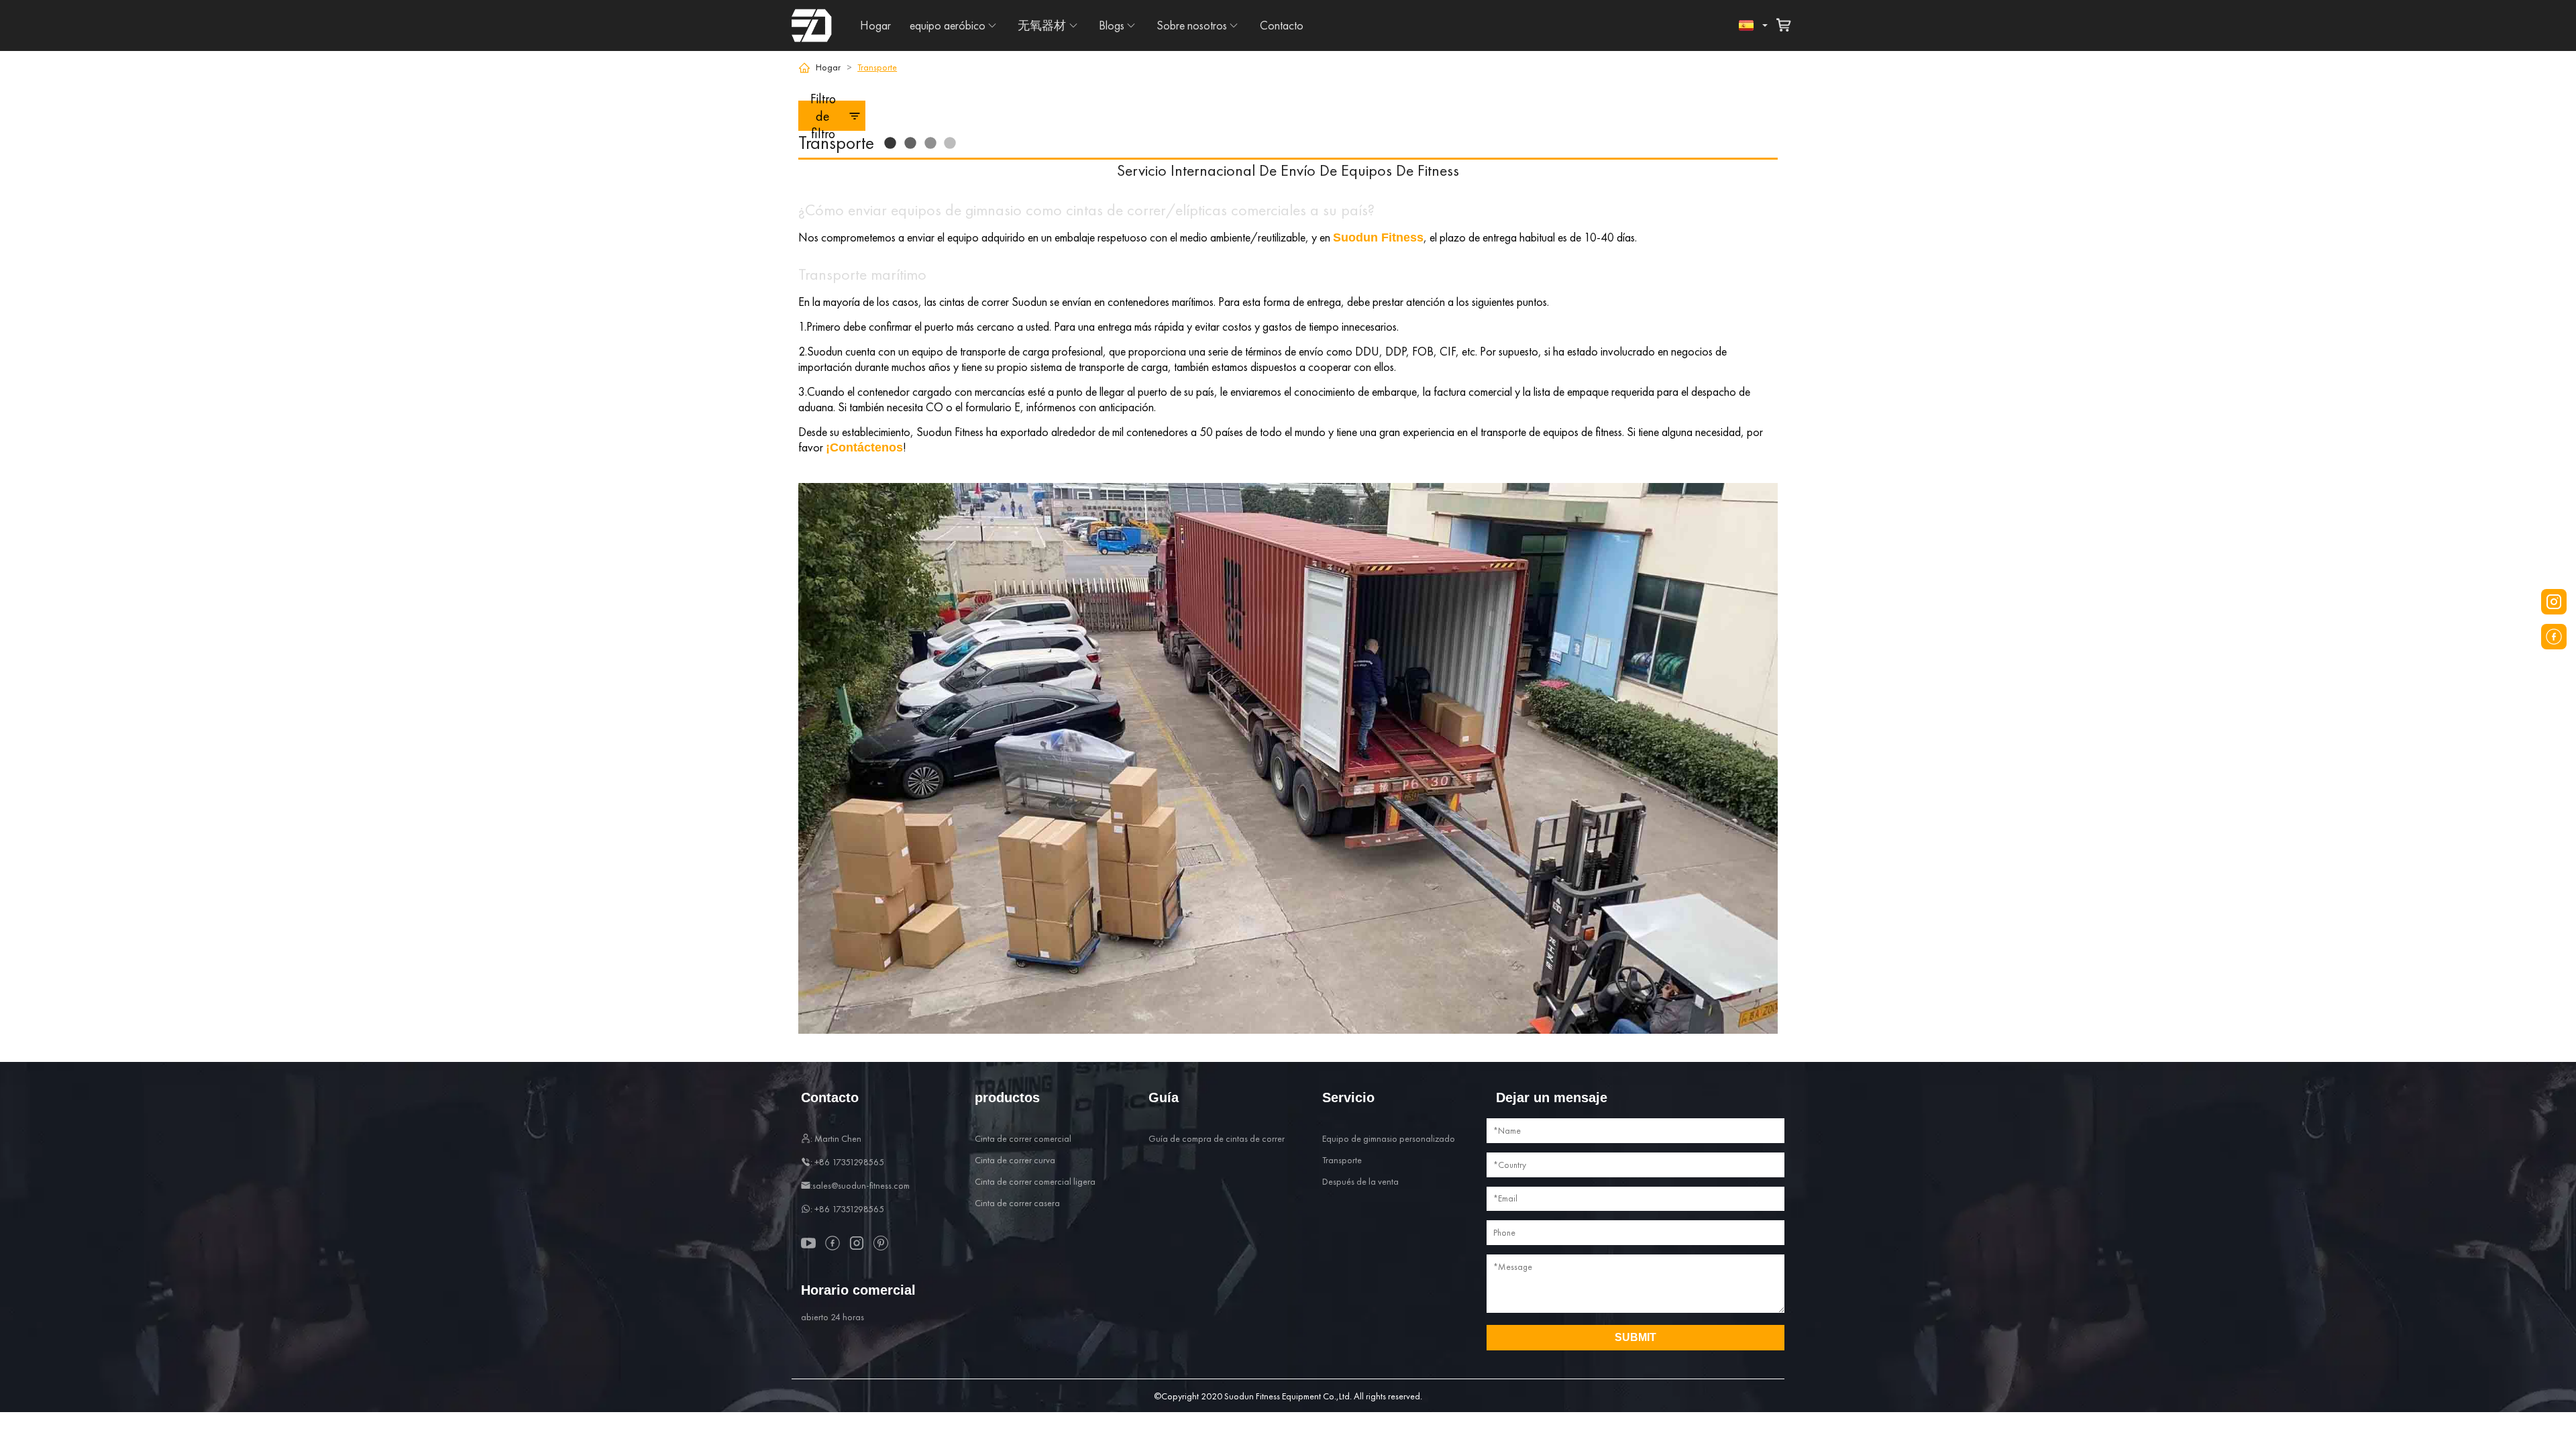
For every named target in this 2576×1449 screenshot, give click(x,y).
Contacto (1282, 25)
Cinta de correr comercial (1023, 1138)
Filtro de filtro (823, 116)
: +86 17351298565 (847, 1162)
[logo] (812, 25)
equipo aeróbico (948, 25)
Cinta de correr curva (1015, 1160)
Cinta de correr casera (1017, 1203)
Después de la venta (1360, 1181)
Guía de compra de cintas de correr (1217, 1138)
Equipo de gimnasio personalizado (1389, 1138)
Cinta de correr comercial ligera (1035, 1181)
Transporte (1342, 1160)
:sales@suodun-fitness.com (860, 1185)
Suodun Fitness (1378, 237)
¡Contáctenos (864, 447)
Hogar (875, 25)
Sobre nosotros (1192, 25)
